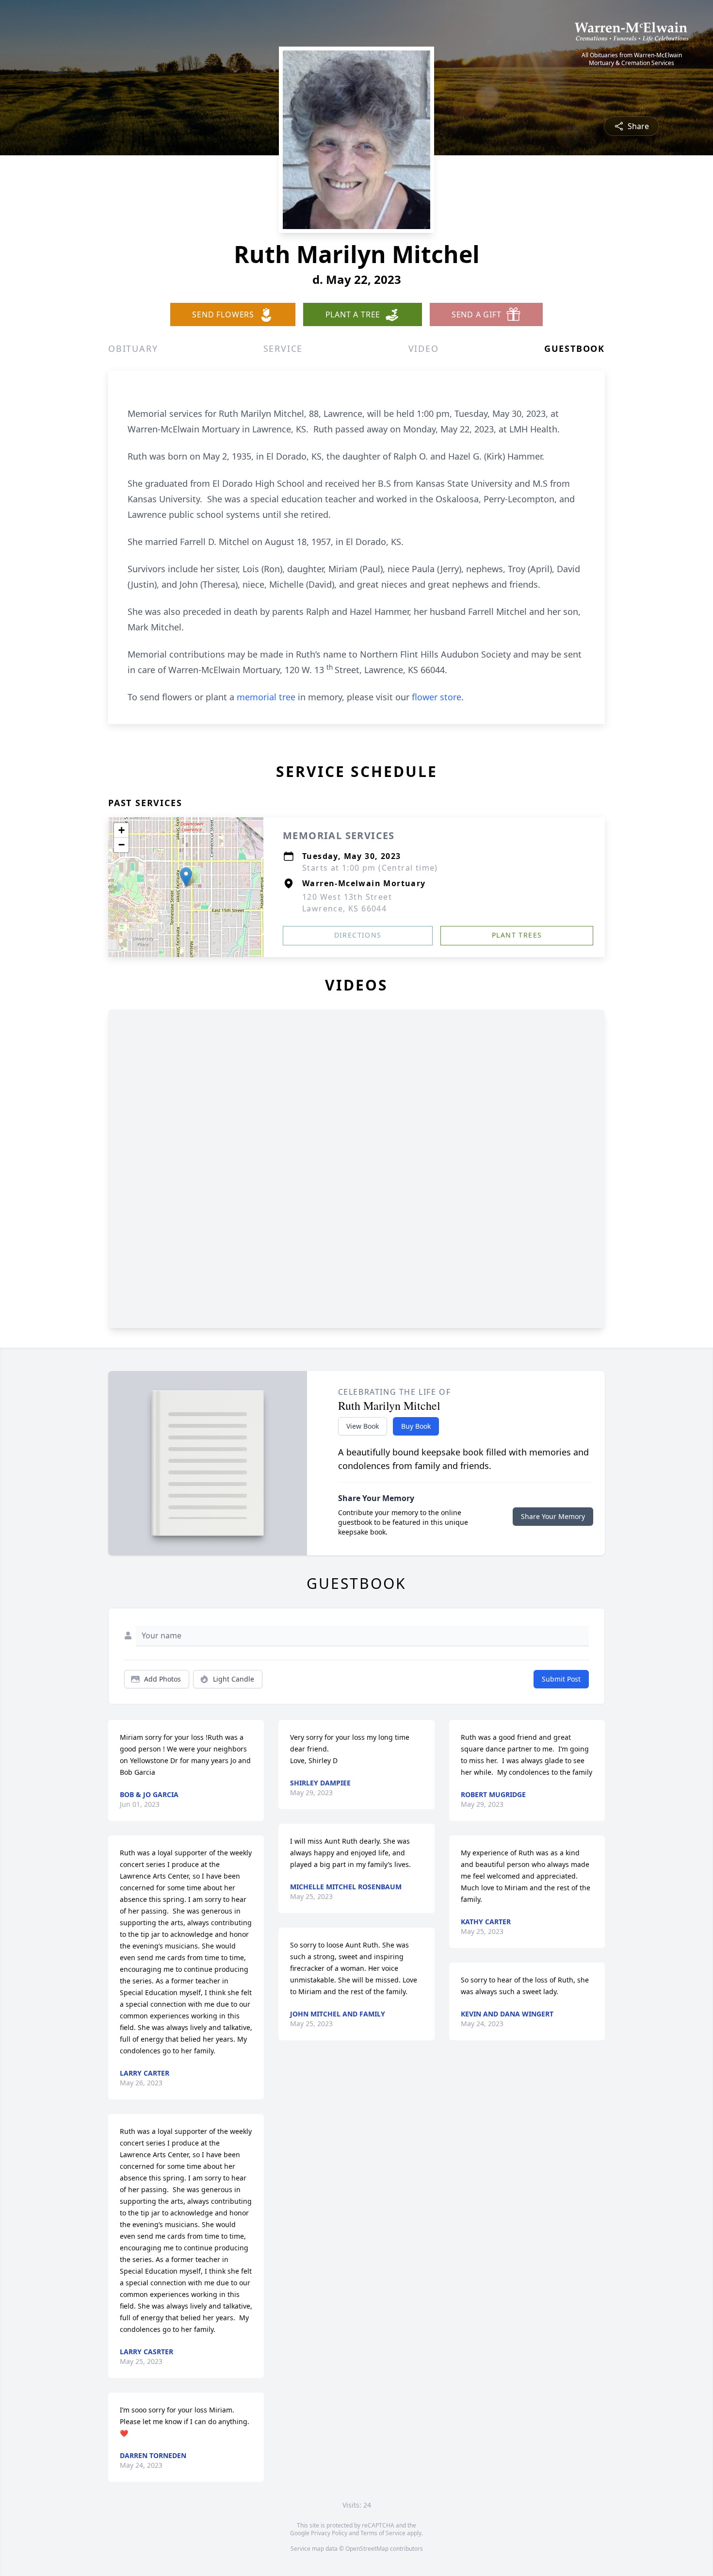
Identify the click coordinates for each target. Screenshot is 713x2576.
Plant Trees (517, 935)
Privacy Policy (329, 2533)
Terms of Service (383, 2533)
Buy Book (416, 1426)
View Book (363, 1426)
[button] (186, 877)
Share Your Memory (553, 1516)
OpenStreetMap (367, 2549)
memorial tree (266, 697)
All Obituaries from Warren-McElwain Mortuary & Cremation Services (632, 59)
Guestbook (575, 348)
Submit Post (561, 1679)
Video (424, 348)
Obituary (133, 348)
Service (283, 348)
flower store (437, 697)
